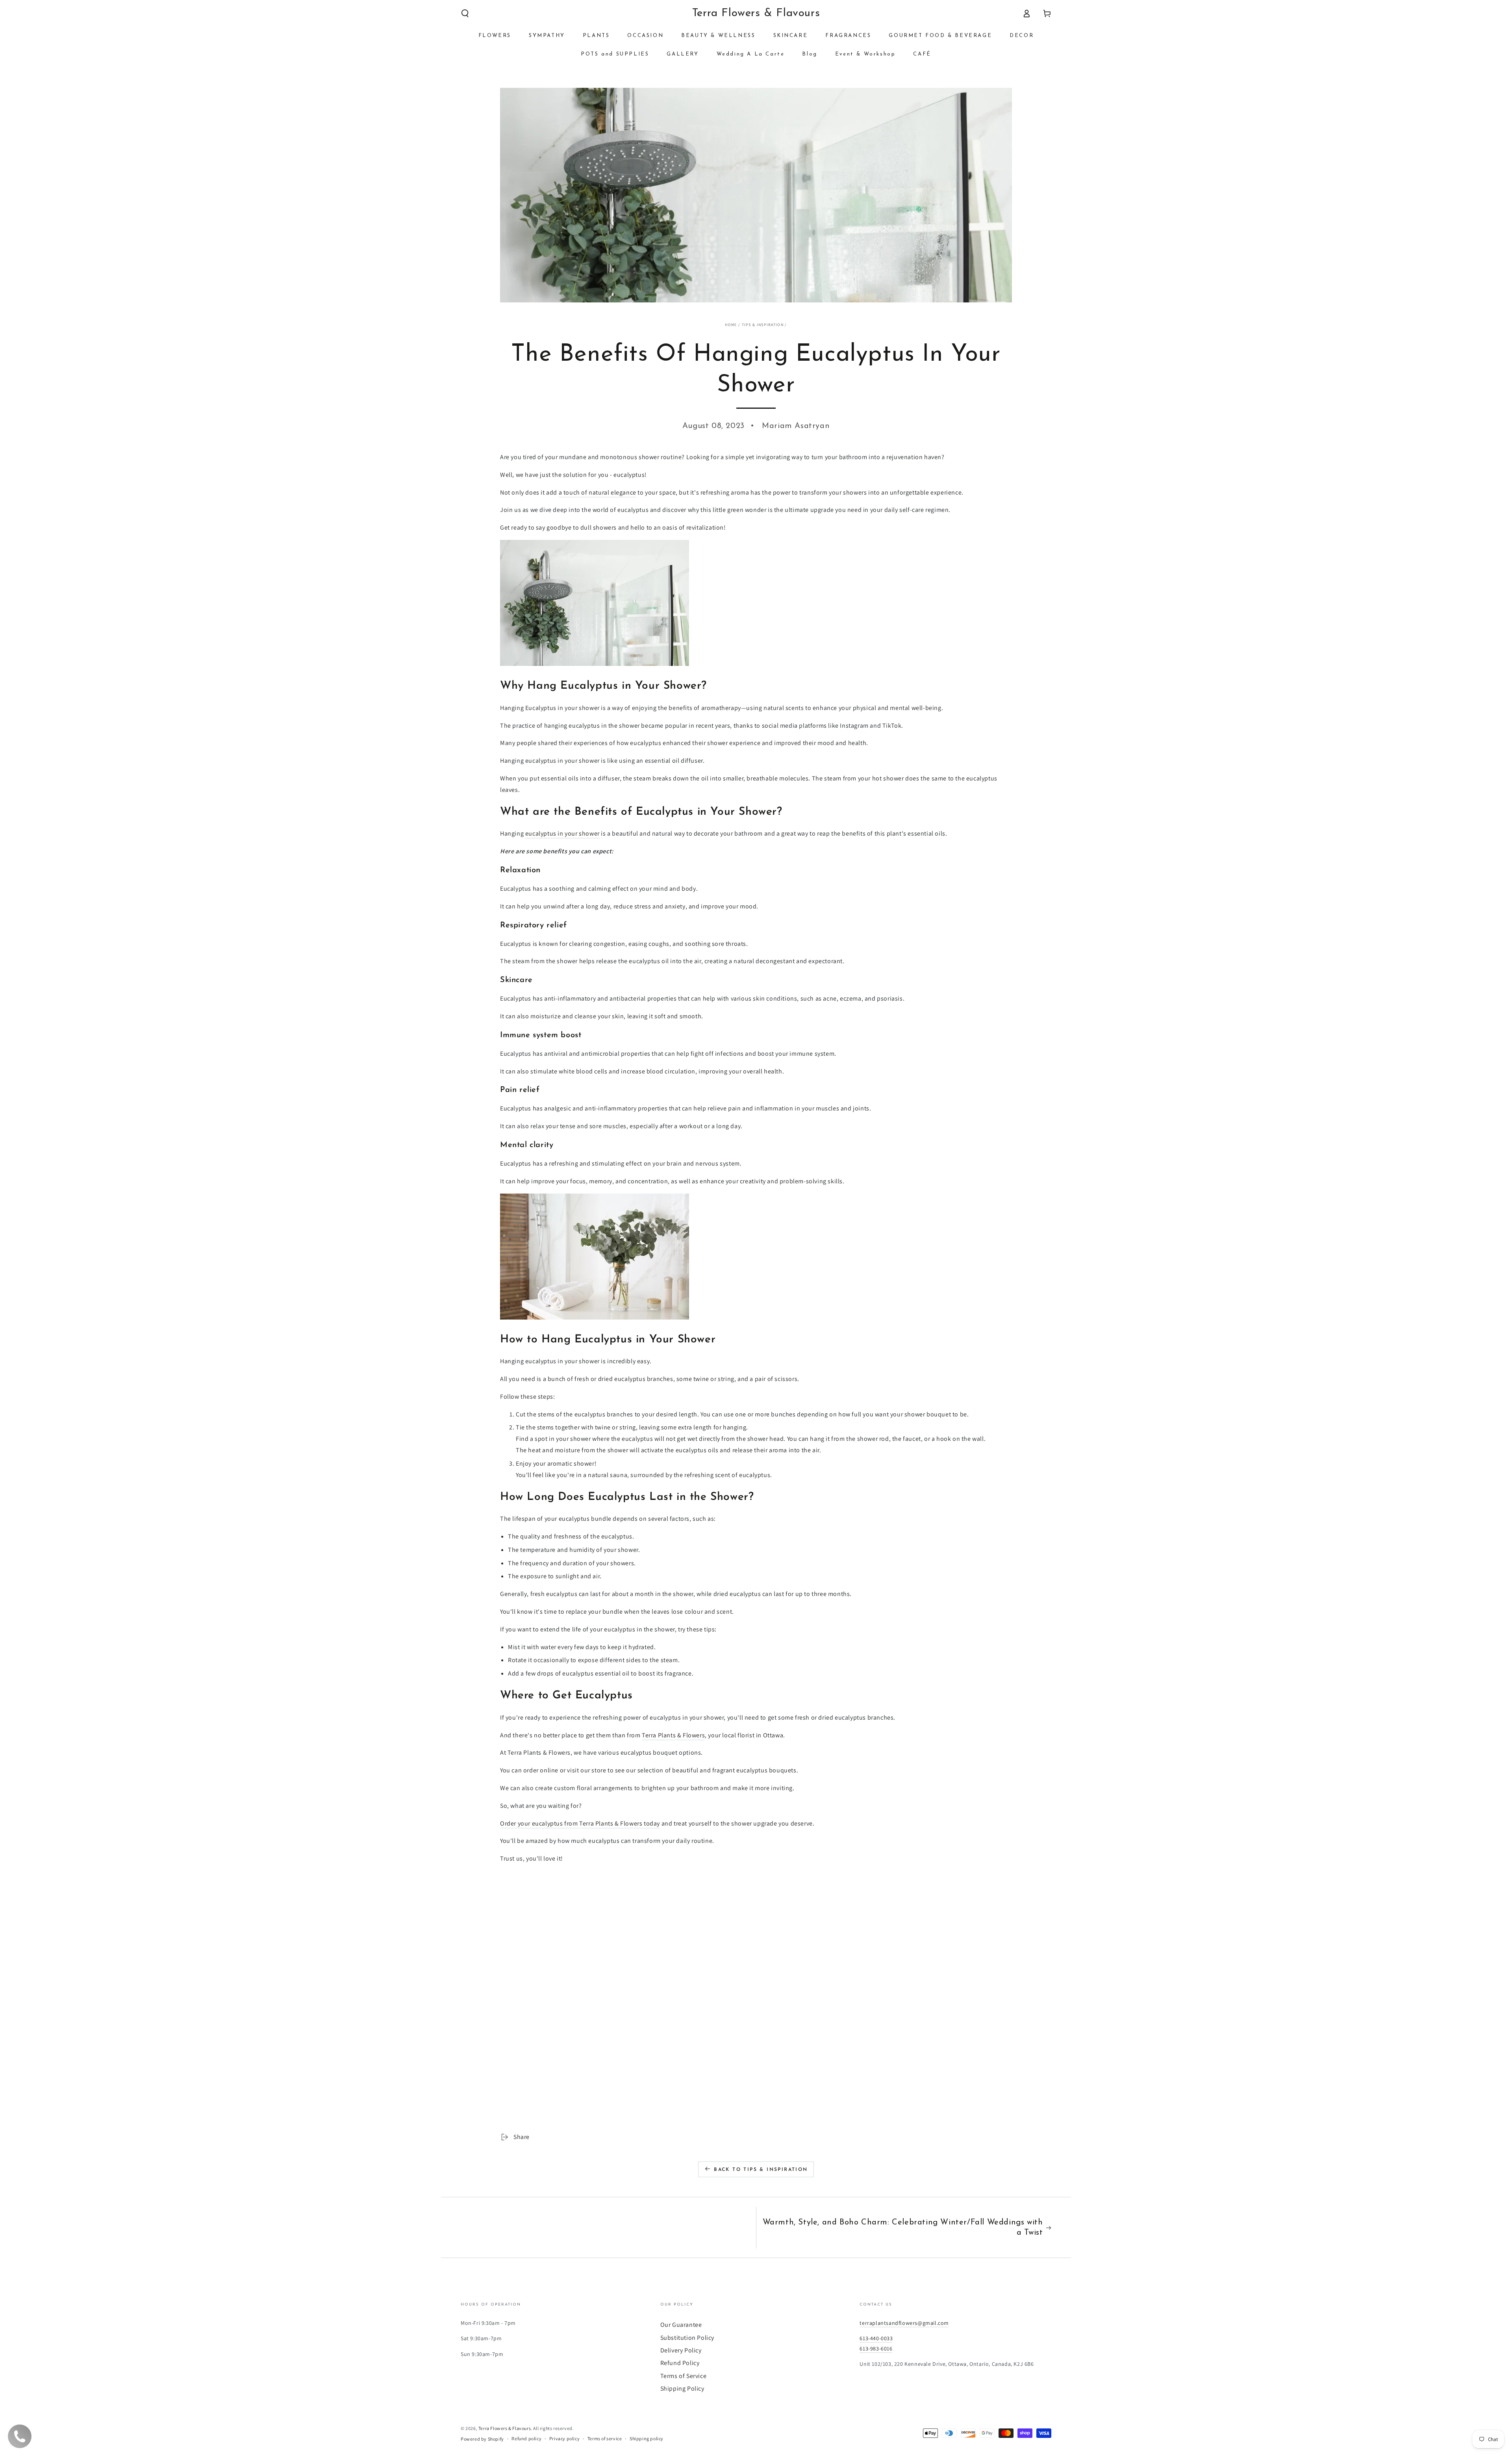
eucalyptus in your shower (562, 833)
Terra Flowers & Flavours (505, 2428)
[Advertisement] (736, 1944)
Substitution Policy (687, 2338)
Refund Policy (680, 2363)
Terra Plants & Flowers (673, 1735)
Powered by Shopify (482, 2439)
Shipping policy (647, 2438)
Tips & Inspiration (763, 325)
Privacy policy (564, 2438)
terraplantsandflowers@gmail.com (904, 2323)
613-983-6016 (876, 2348)
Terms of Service (684, 2376)
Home (731, 325)
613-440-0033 (876, 2338)
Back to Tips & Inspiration (761, 2170)
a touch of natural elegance (598, 492)
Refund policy (526, 2438)
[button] (465, 13)
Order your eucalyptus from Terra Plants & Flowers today (580, 1823)
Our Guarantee (681, 2325)
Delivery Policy (681, 2350)
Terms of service (605, 2438)
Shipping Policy (682, 2388)
